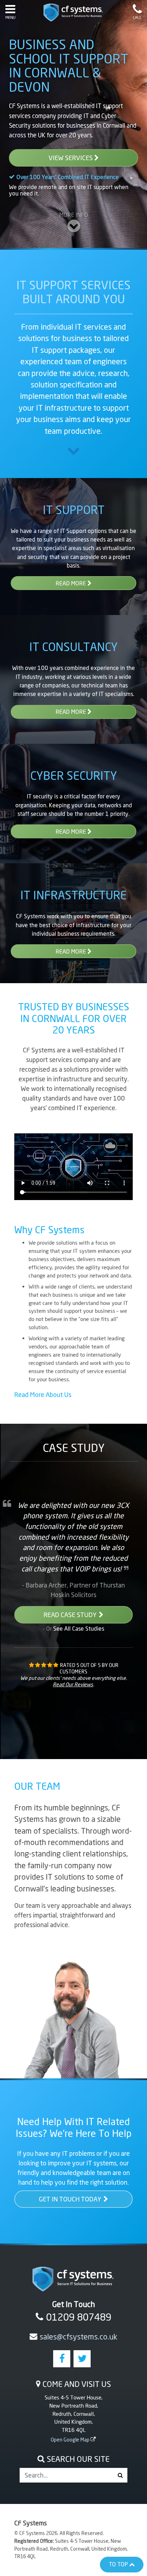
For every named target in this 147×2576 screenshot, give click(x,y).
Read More (72, 583)
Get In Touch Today (70, 2199)
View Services (71, 158)
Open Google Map (70, 2440)
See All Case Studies (79, 1628)
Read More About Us (43, 1394)
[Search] (120, 2475)
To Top (119, 2564)
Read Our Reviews (73, 1684)
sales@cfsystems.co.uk (78, 2337)
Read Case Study (70, 1615)
